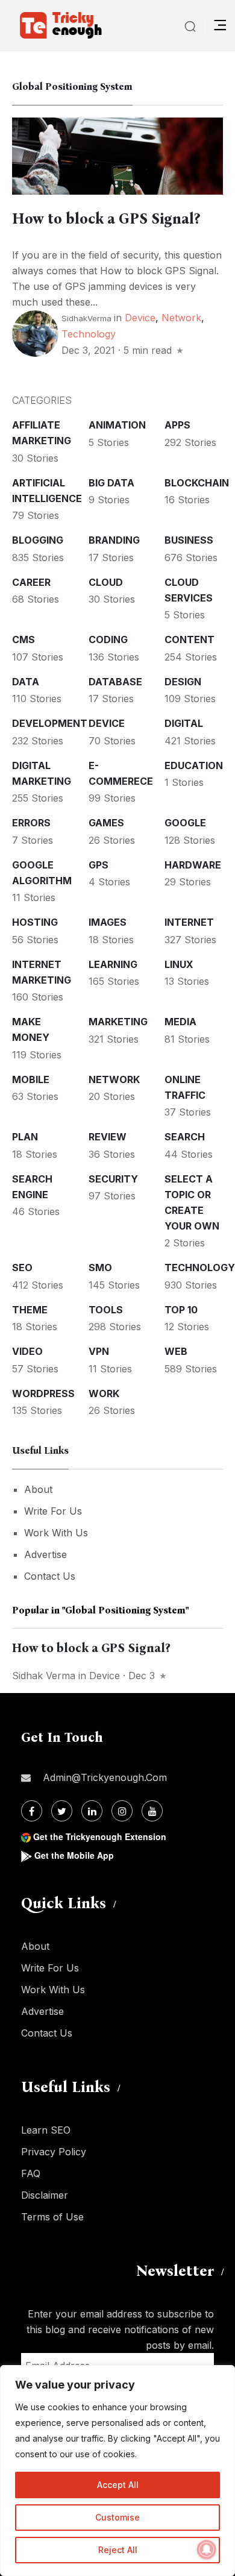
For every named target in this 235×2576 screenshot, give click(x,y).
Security (113, 1179)
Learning (113, 964)
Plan (25, 1137)
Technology (89, 334)
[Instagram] (122, 1811)
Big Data (111, 483)
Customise (117, 2517)
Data (26, 682)
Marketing (118, 1022)
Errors (31, 823)
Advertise (45, 1554)
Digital (184, 723)
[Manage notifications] (207, 2549)
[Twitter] (62, 1811)
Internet (189, 922)
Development (50, 723)
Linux (179, 964)
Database (115, 682)
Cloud (106, 582)
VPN (99, 1351)
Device (140, 318)
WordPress (43, 1393)
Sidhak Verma (44, 1676)
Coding (108, 639)
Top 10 (181, 1310)
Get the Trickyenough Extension (100, 1836)
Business (189, 540)
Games (106, 823)
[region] (117, 2471)
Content (190, 639)
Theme (30, 1310)
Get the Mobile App (74, 1855)
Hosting (35, 922)
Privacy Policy (54, 2152)
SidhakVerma (86, 318)
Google (185, 823)
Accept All (118, 2485)
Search (185, 1137)
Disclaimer (45, 2195)
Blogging (38, 540)
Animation (117, 425)
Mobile (31, 1079)
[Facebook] (32, 1811)
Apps (177, 425)
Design (183, 682)
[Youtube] (152, 1811)
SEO (22, 1268)
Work (104, 1393)
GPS (99, 865)
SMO (100, 1268)
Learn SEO (46, 2130)
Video (27, 1351)
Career (31, 582)
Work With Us (56, 1533)
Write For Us (53, 1511)
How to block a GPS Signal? (106, 219)
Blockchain (197, 483)
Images (108, 922)
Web (176, 1351)
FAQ (31, 2173)
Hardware (193, 865)
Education (194, 765)
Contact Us (50, 1576)
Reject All (118, 2550)
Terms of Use (52, 2217)
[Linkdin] (92, 1811)
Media (180, 1022)
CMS (23, 639)
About (38, 1489)
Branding (114, 540)
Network (181, 318)
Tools (106, 1310)
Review (108, 1137)
